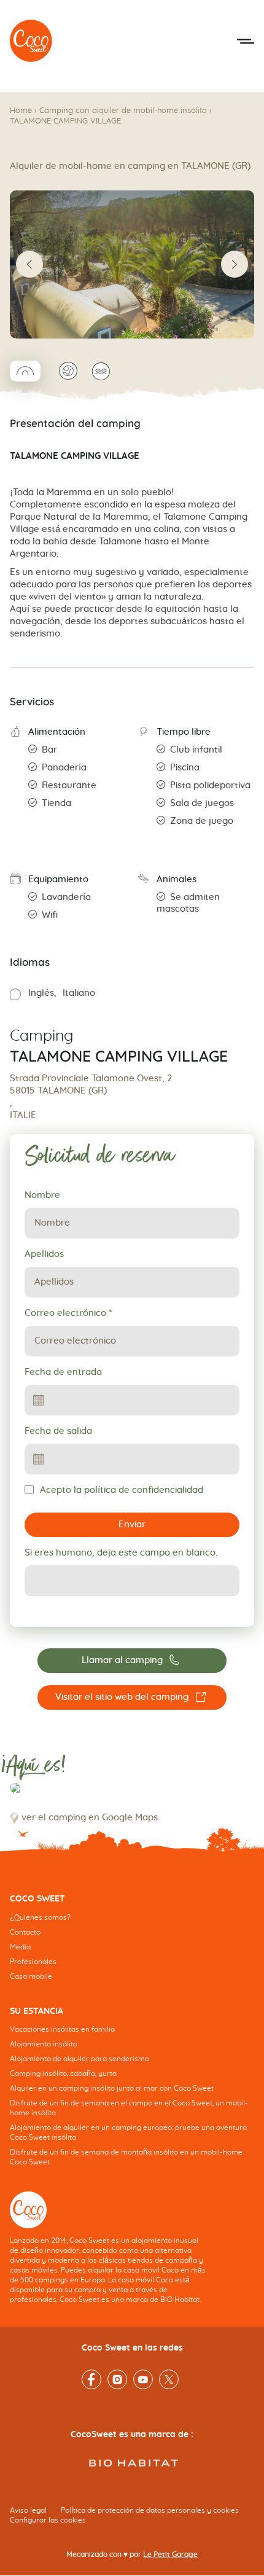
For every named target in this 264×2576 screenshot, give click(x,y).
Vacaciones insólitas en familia (62, 2030)
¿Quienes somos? (40, 1917)
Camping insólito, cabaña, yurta (63, 2074)
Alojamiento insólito (44, 2045)
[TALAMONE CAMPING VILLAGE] (31, 41)
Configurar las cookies (48, 2521)
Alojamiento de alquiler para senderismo (80, 2059)
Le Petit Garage (170, 2555)
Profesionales (33, 1962)
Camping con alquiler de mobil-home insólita (123, 111)
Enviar (132, 1525)
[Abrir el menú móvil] (246, 41)
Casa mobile (31, 1976)
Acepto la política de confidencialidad (122, 1490)
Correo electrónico (68, 1313)
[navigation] (132, 1947)
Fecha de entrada (63, 1372)
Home (21, 111)
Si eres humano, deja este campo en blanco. (121, 1553)
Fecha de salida (58, 1431)
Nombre (42, 1195)
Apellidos (44, 1254)
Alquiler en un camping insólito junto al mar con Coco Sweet (112, 2089)
